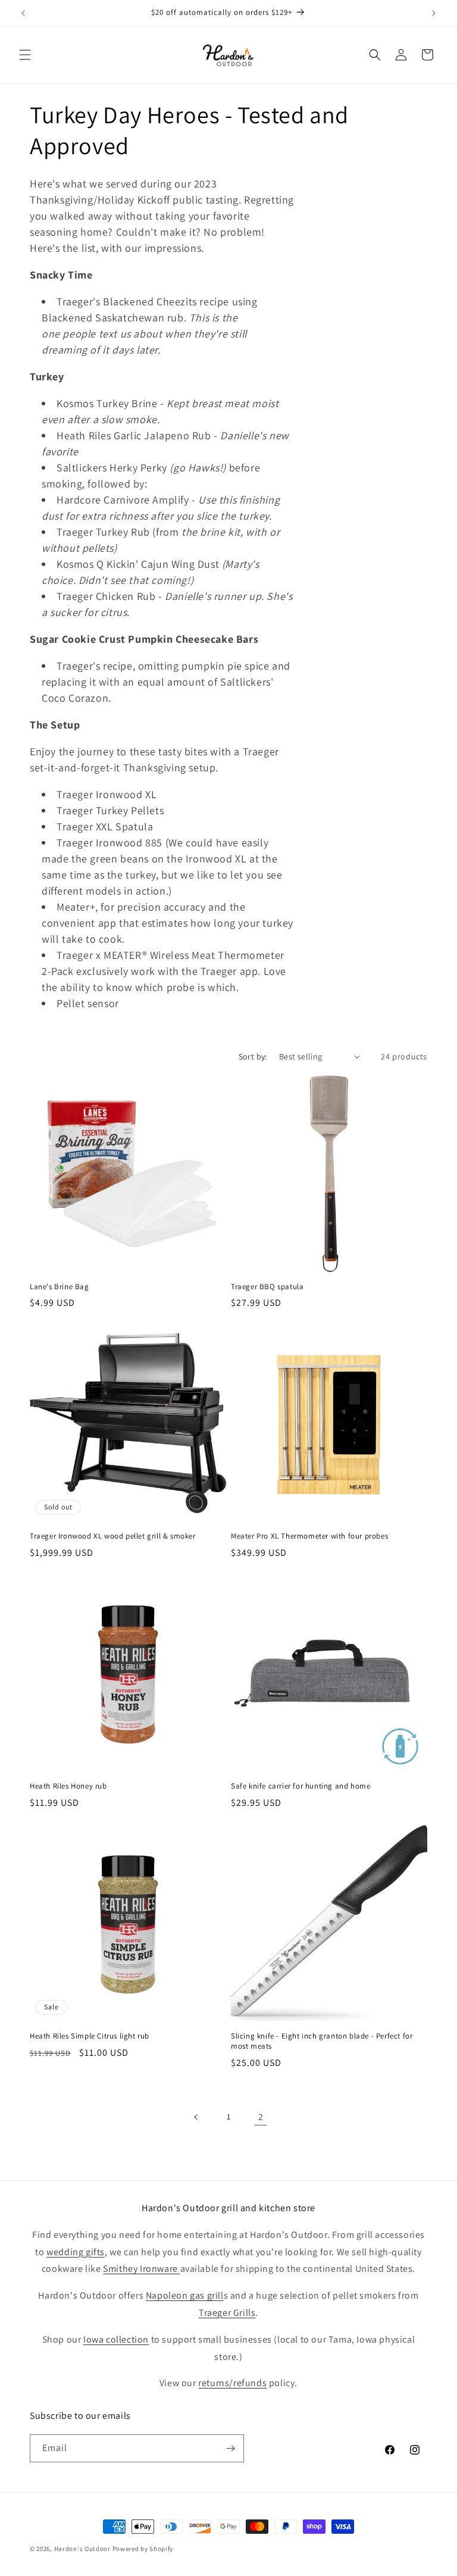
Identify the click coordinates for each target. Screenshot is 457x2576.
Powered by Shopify (143, 2549)
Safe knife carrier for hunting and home (301, 1786)
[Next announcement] (434, 13)
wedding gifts (76, 2252)
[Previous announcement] (23, 13)
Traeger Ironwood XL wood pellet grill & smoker (113, 1536)
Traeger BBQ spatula (267, 1287)
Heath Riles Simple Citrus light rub (90, 2036)
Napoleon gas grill (185, 2295)
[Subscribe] (230, 2448)
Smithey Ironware (141, 2269)
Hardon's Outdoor (82, 2549)
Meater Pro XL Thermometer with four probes (309, 1536)
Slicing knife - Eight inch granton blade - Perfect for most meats (322, 2041)
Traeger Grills (227, 2313)
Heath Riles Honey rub (68, 1786)
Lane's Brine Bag (60, 1287)
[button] (25, 55)
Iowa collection (116, 2339)
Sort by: (253, 1056)
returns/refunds (232, 2383)
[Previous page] (196, 2117)
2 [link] (261, 2117)
